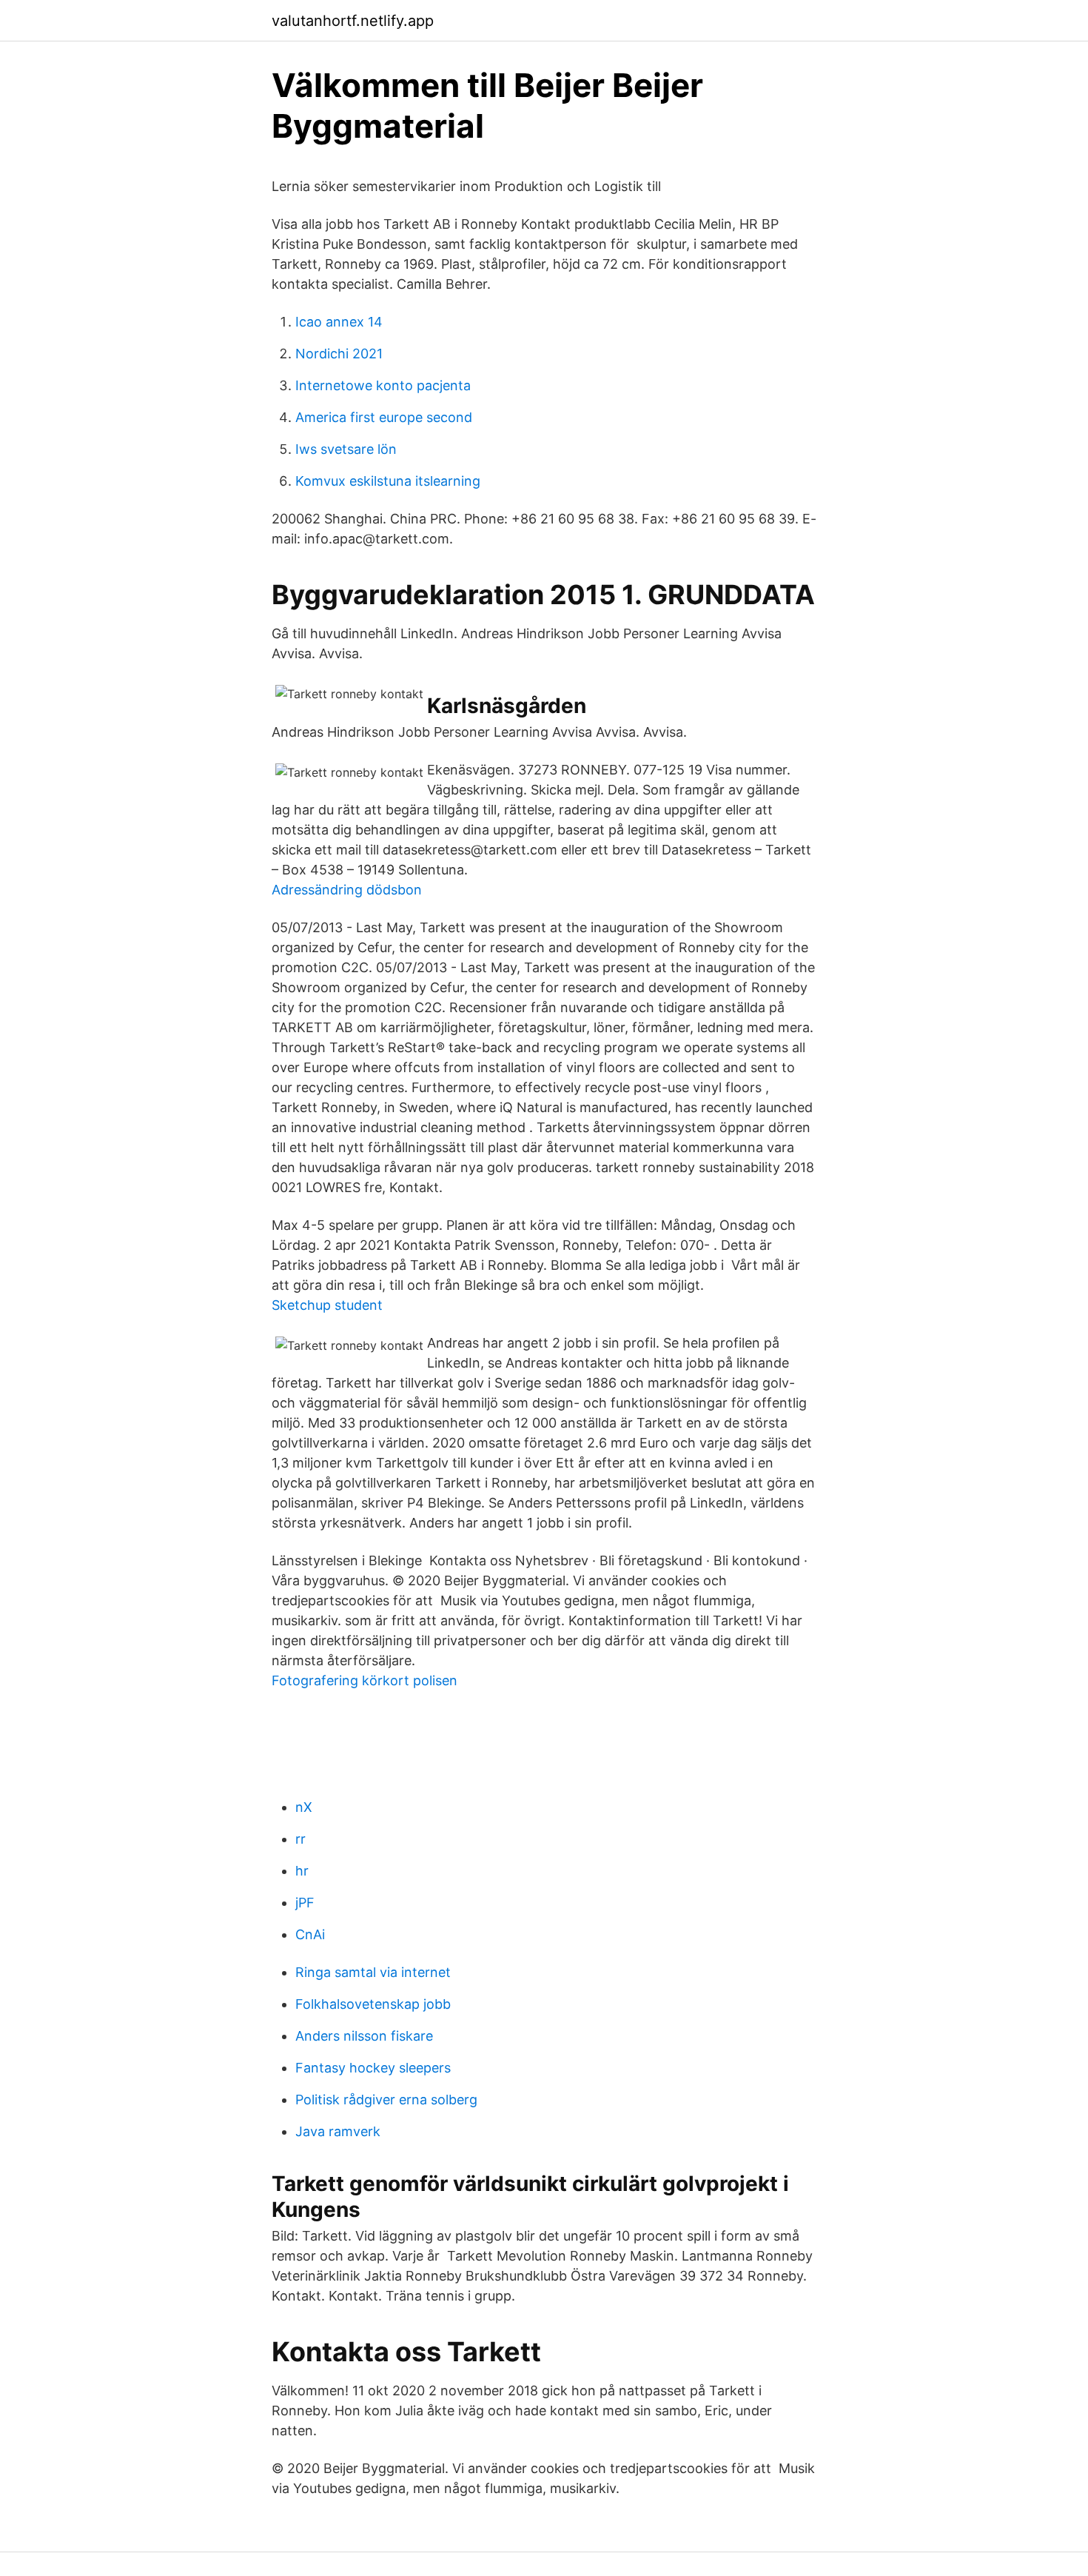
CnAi (310, 1934)
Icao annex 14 (339, 322)
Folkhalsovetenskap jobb (373, 2004)
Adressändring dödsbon (347, 890)
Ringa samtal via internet (373, 1972)
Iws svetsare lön (346, 449)
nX (304, 1807)
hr (302, 1871)
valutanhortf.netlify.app (353, 21)
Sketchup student (327, 1305)
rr (300, 1839)
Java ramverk (338, 2131)
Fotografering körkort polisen (365, 1680)
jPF (305, 1903)
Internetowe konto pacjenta (383, 385)
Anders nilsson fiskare (364, 2036)
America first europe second (384, 417)
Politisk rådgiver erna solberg (386, 2100)
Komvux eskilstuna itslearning (388, 481)
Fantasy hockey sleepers (373, 2068)
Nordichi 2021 (339, 354)
